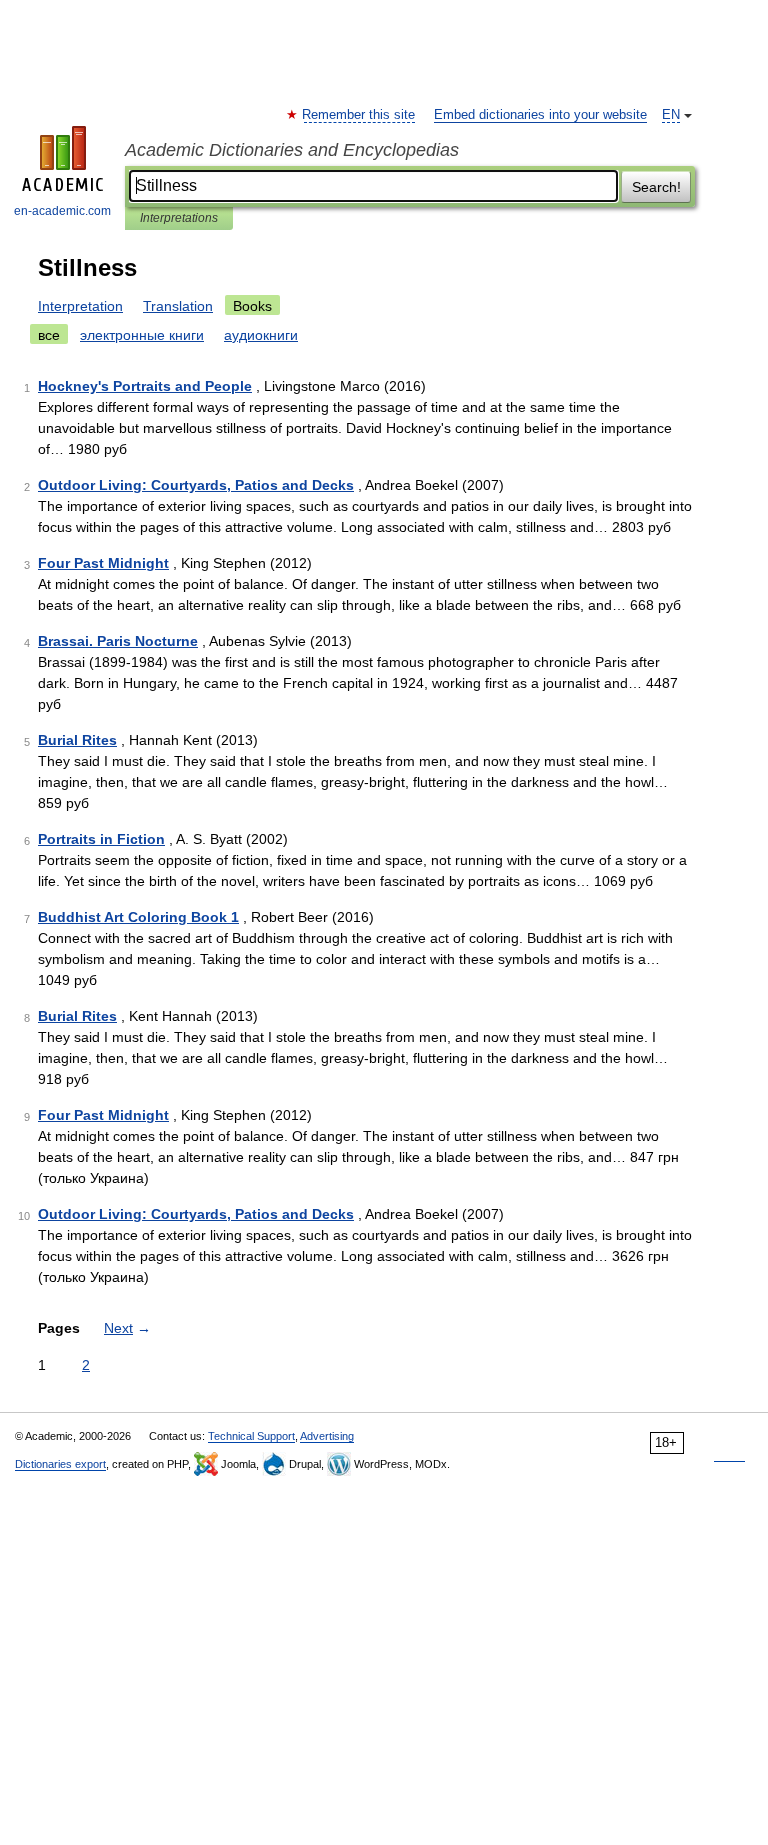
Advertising (327, 1436)
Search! (656, 187)
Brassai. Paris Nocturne (118, 641)
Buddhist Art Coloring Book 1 (138, 917)
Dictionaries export (60, 1464)
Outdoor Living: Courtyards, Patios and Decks (196, 485)
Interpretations (179, 218)
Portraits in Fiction (101, 839)
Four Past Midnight (103, 563)
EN (671, 115)
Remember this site (359, 115)
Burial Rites (77, 740)
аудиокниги (261, 335)
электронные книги (142, 335)
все (49, 335)
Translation (178, 306)
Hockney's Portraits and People (145, 386)
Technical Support (251, 1436)
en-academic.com (62, 211)
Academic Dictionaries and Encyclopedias (292, 150)
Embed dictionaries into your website (540, 115)
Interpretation (80, 306)
